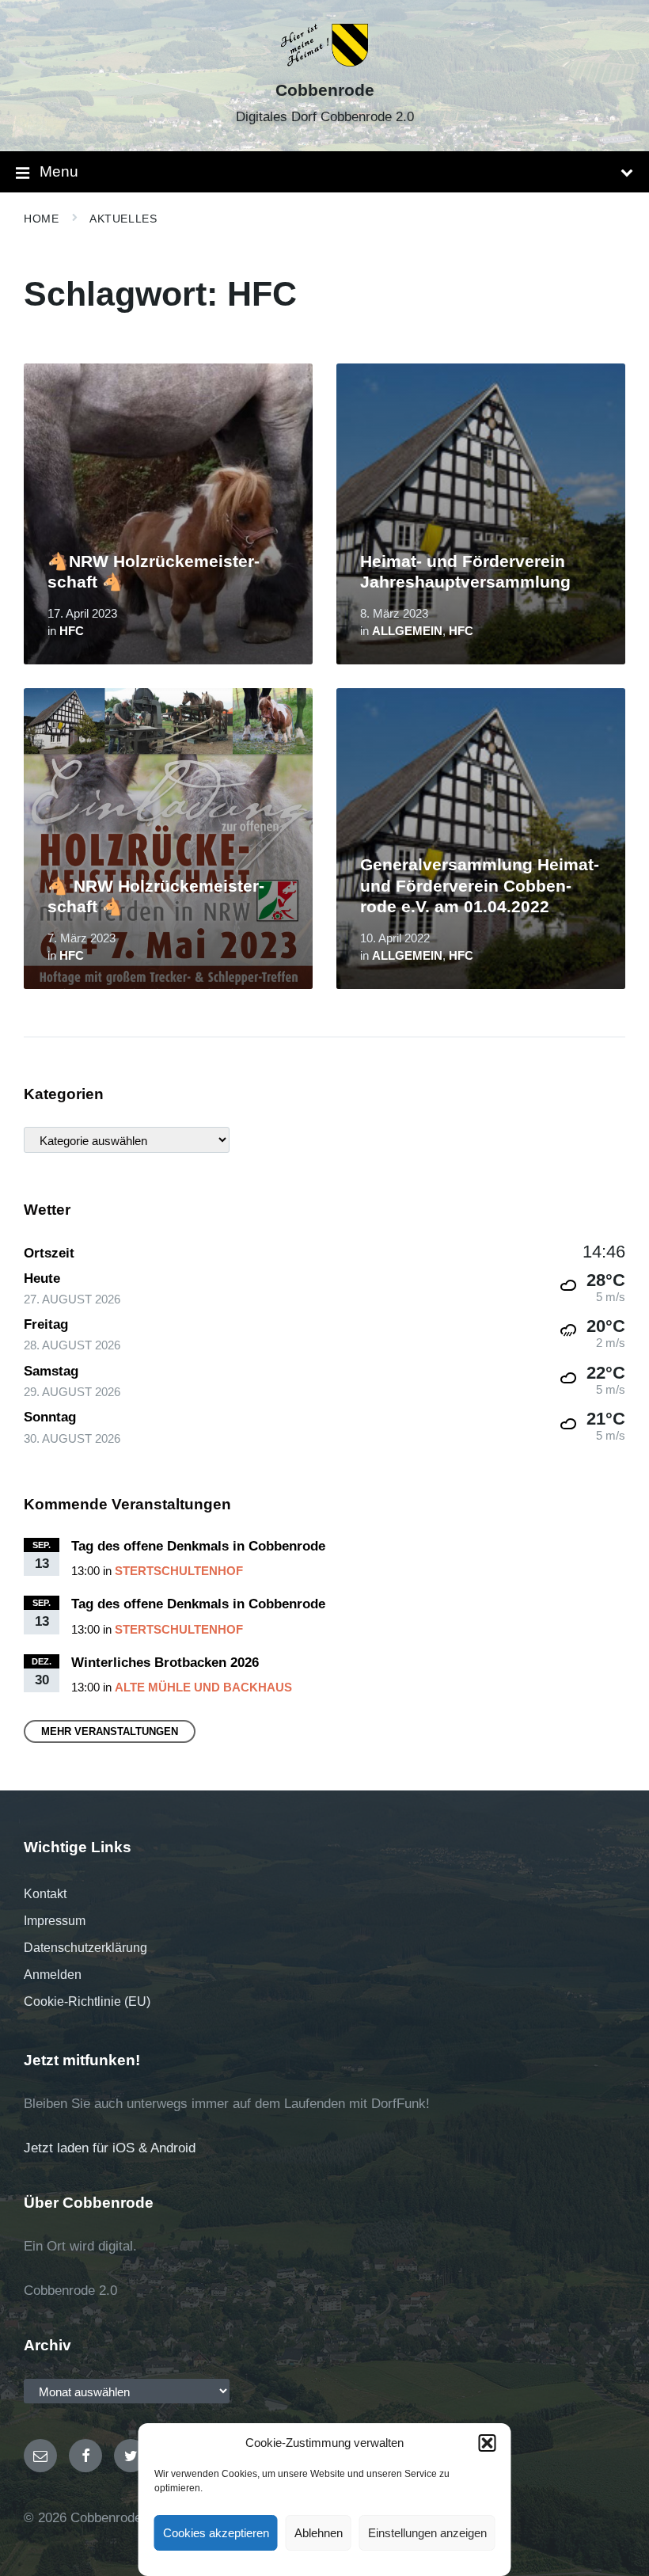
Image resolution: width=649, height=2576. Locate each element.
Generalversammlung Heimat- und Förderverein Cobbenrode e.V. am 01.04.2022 (480, 886)
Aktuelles (123, 219)
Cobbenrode (325, 90)
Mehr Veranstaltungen (110, 1731)
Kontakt (45, 1894)
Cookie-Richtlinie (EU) (87, 2001)
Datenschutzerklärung (85, 1948)
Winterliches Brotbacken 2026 (165, 1663)
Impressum (55, 1921)
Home (41, 219)
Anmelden (53, 1975)
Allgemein (407, 631)
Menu (59, 171)
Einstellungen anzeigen (427, 2533)
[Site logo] (325, 62)
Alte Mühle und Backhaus (203, 1688)
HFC (72, 631)
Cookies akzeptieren (216, 2533)
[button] (488, 2443)
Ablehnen (319, 2533)
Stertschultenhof (179, 1571)
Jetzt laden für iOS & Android (110, 2148)
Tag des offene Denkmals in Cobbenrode (198, 1546)
